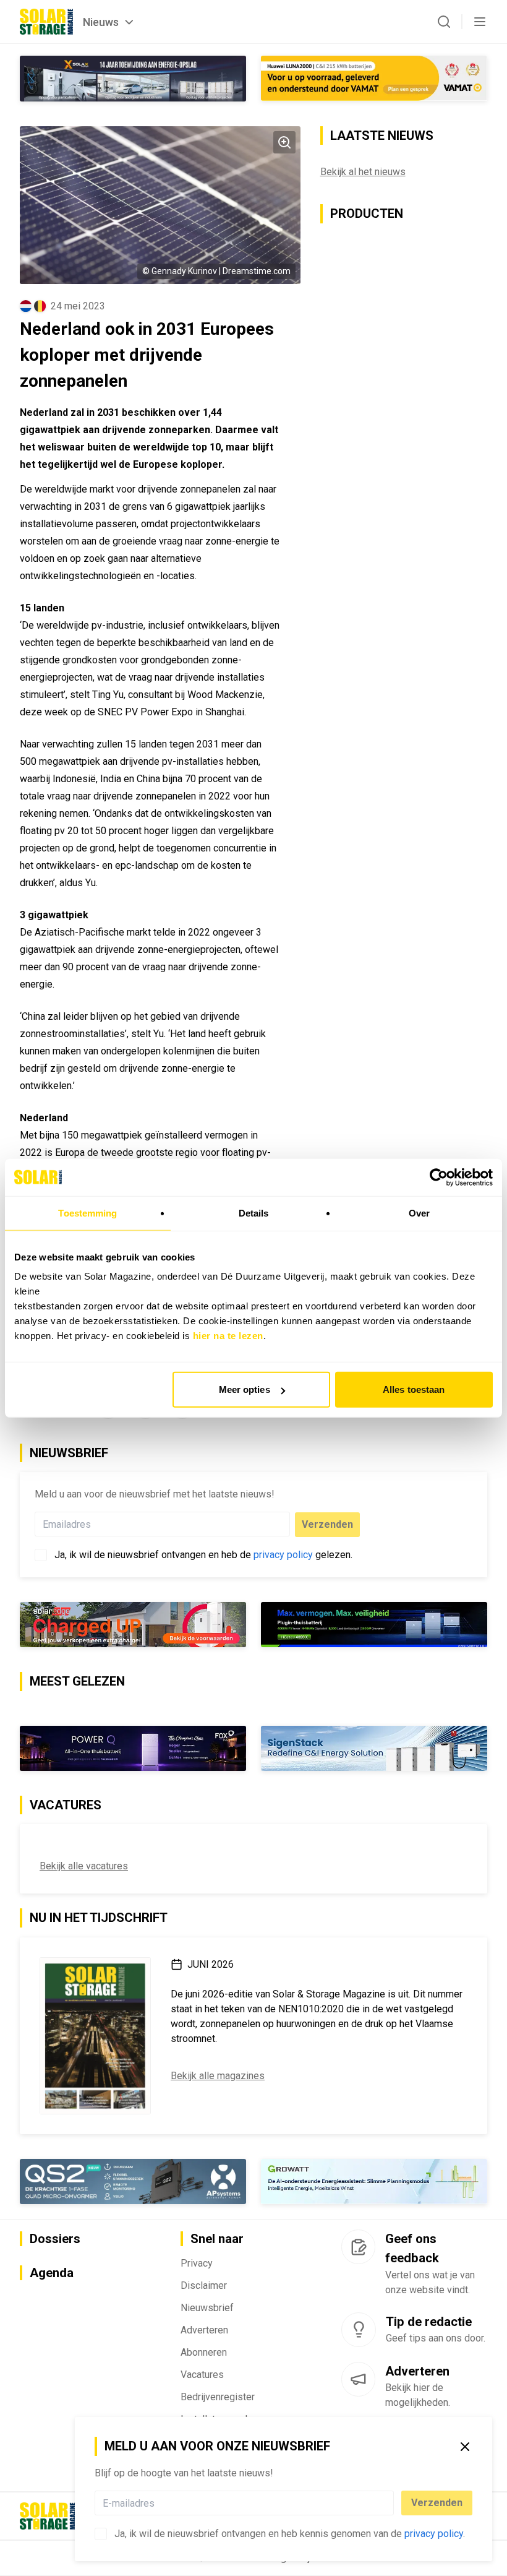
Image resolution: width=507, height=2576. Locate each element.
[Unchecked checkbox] (101, 2534)
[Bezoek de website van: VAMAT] (374, 78)
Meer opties (245, 1389)
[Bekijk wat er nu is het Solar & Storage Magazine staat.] (95, 2036)
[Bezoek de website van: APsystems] (133, 2182)
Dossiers (55, 2239)
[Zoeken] (444, 22)
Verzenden (437, 2503)
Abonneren (204, 2352)
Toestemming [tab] (87, 1213)
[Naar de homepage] (46, 22)
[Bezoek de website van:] (133, 1748)
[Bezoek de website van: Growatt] (374, 2182)
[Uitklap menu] (480, 22)
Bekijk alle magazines (218, 2076)
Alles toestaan (414, 1389)
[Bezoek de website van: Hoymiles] (374, 1625)
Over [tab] (419, 1213)
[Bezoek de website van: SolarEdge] (133, 1625)
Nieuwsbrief (207, 2308)
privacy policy (434, 2534)
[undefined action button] (390, 2503)
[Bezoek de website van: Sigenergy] (374, 1748)
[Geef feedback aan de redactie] (358, 2247)
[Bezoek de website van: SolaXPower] (133, 79)
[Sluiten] (465, 2447)
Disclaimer (204, 2285)
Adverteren (204, 2330)
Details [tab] (254, 1213)
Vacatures (202, 2375)
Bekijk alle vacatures (84, 1866)
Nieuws (101, 22)
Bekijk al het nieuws (363, 172)
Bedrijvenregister (218, 2397)
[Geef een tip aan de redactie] (359, 2330)
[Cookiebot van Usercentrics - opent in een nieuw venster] (439, 1177)
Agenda (52, 2273)
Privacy (197, 2263)
